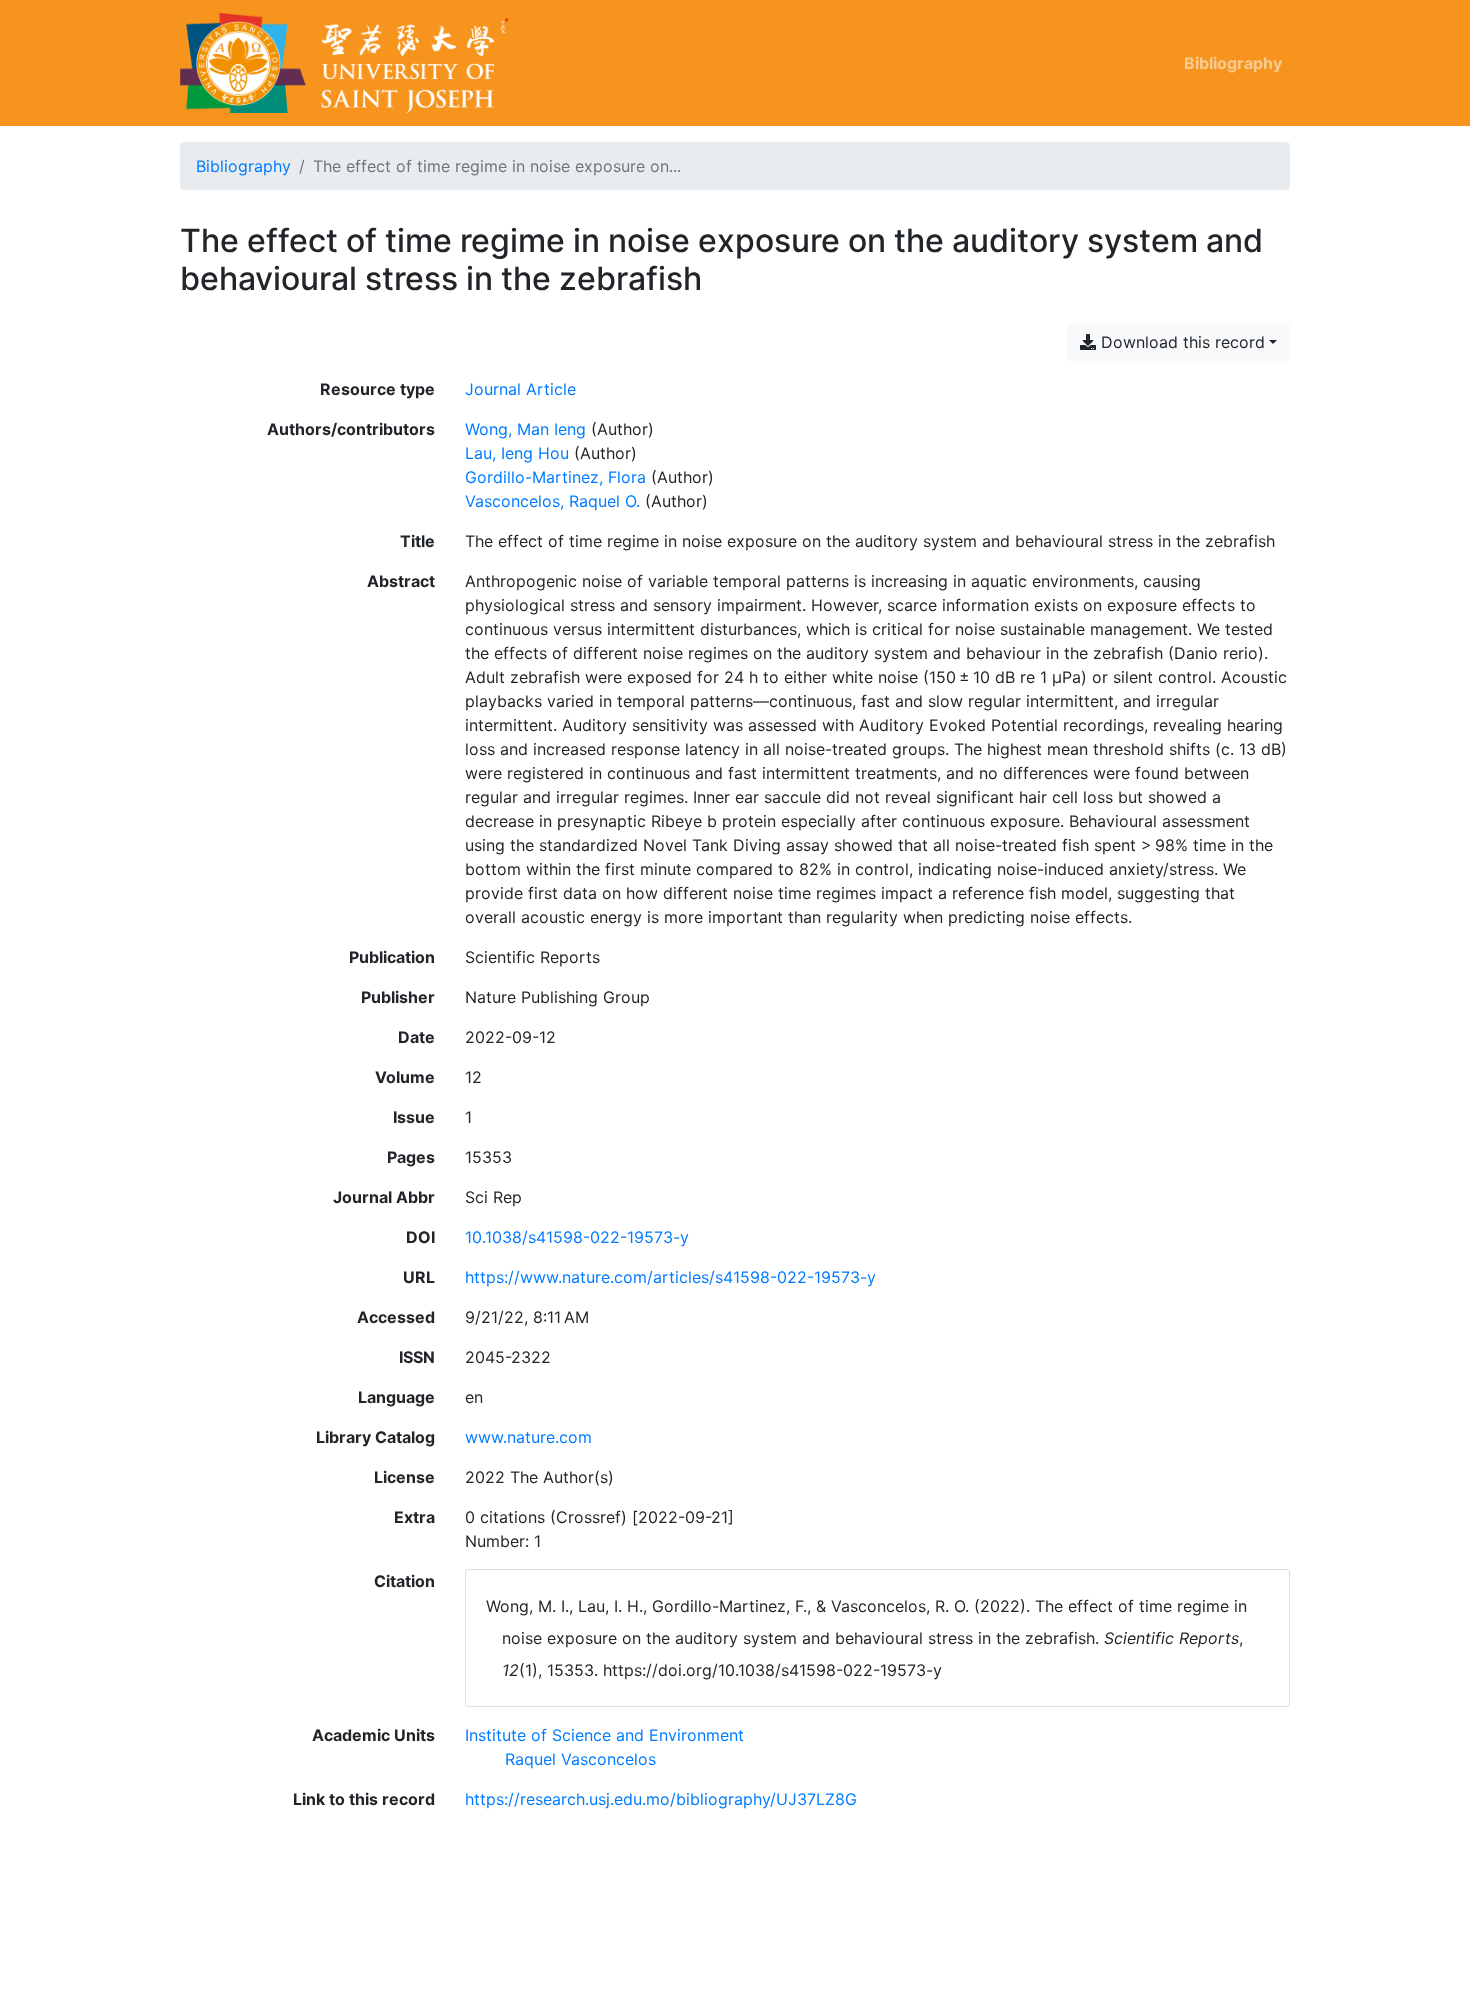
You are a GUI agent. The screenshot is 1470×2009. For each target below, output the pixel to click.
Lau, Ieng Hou (517, 453)
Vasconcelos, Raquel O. (552, 501)
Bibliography (1233, 63)
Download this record (1180, 342)
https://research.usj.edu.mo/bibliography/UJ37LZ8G (661, 1799)
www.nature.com (528, 1437)
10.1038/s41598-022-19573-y (577, 1237)
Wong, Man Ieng (525, 429)
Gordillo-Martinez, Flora (555, 477)
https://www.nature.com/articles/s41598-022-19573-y (670, 1277)
